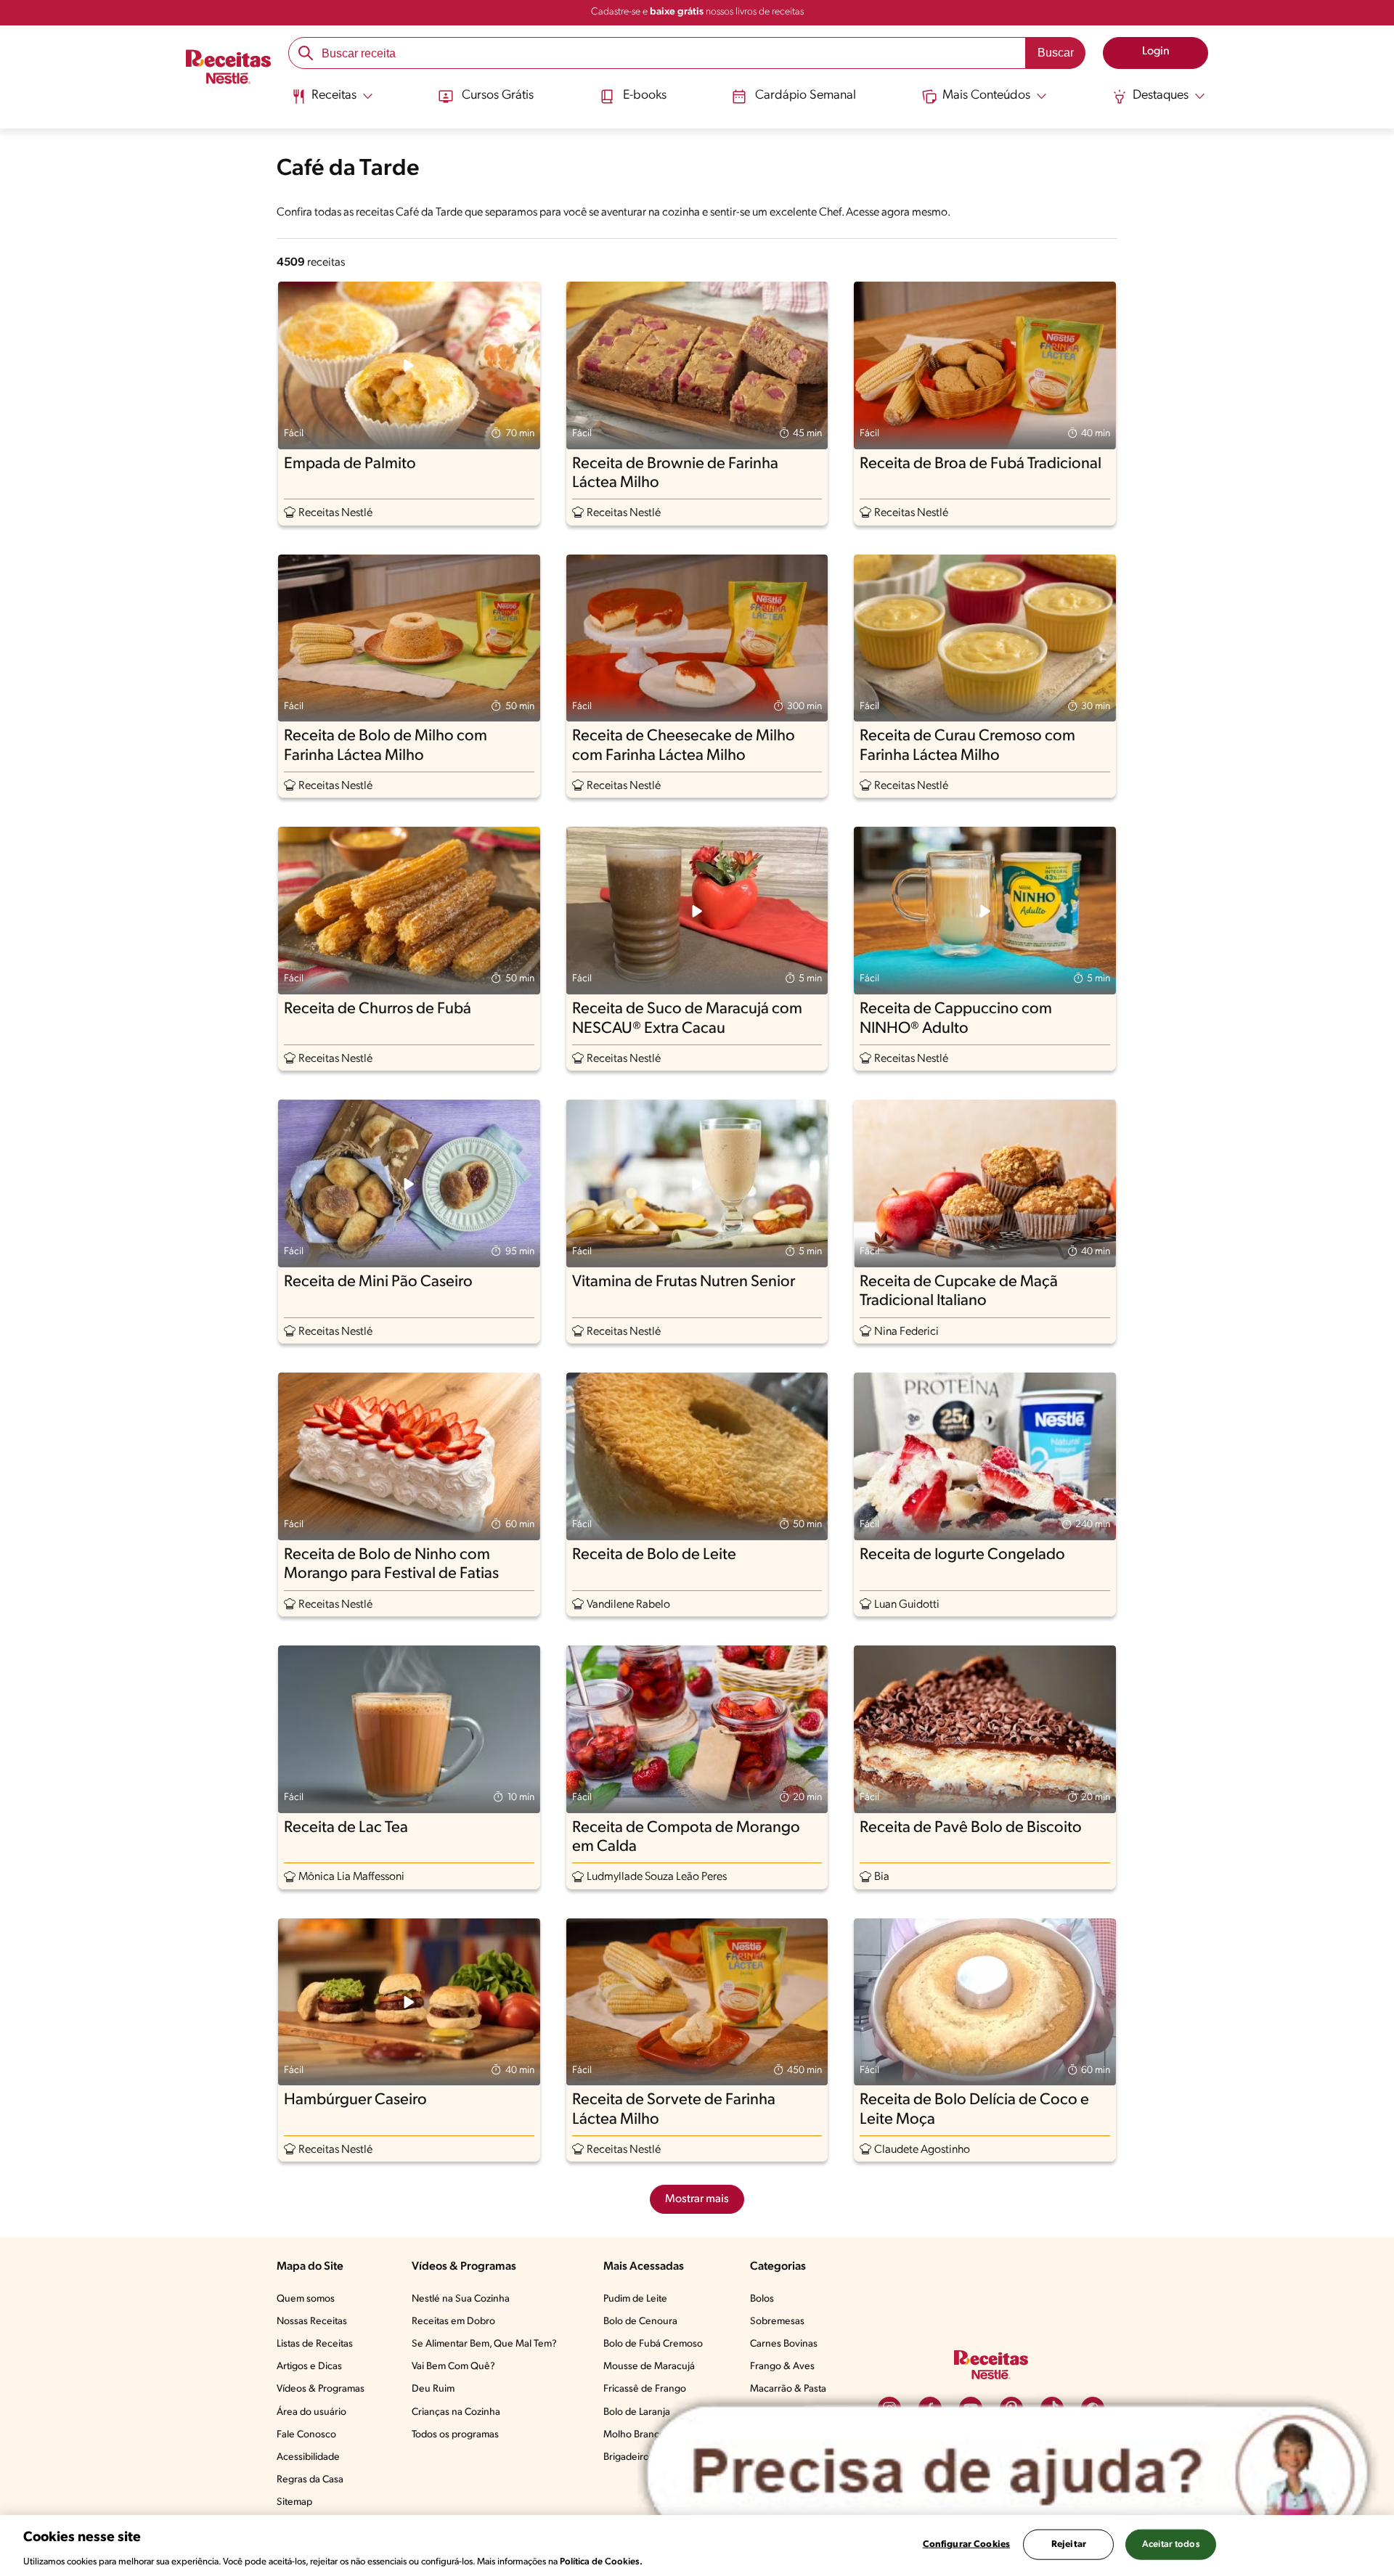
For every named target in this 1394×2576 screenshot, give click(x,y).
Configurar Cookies (966, 2544)
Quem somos (306, 2299)
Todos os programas (455, 2435)
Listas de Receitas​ (315, 2344)
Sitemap (294, 2502)
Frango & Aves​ (782, 2367)
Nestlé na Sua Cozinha (461, 2299)
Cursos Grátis (498, 96)
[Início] (228, 69)
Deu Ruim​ (433, 2389)
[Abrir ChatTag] (1007, 2473)
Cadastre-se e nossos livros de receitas (697, 12)
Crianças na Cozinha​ (456, 2412)
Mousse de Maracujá (649, 2367)
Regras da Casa (310, 2480)
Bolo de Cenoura (640, 2322)
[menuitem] (332, 102)
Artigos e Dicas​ (309, 2367)
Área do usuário (311, 2412)
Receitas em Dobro (453, 2322)
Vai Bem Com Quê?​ (453, 2367)
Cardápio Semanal (806, 96)
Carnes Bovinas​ (784, 2344)
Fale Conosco (306, 2435)
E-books (645, 96)
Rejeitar (1069, 2544)
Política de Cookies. (601, 2561)
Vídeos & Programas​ (321, 2389)
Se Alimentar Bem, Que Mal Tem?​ (484, 2344)
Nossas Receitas (312, 2322)
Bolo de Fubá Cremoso (653, 2344)
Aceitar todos (1171, 2544)
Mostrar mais (697, 2199)
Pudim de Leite (635, 2299)
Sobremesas (777, 2322)
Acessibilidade (308, 2457)
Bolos (762, 2299)
